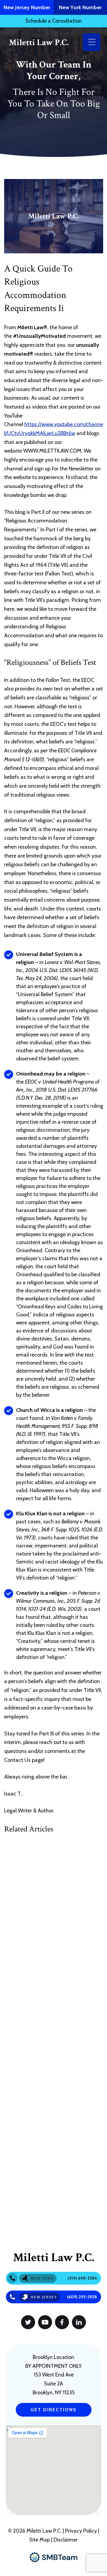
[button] (54, 2410)
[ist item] (28, 2322)
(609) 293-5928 (82, 2297)
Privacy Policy (82, 2531)
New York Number (80, 7)
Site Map (40, 2540)
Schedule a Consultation (53, 21)
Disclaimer (66, 2540)
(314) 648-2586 (82, 2278)
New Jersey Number (27, 7)
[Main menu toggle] (92, 42)
